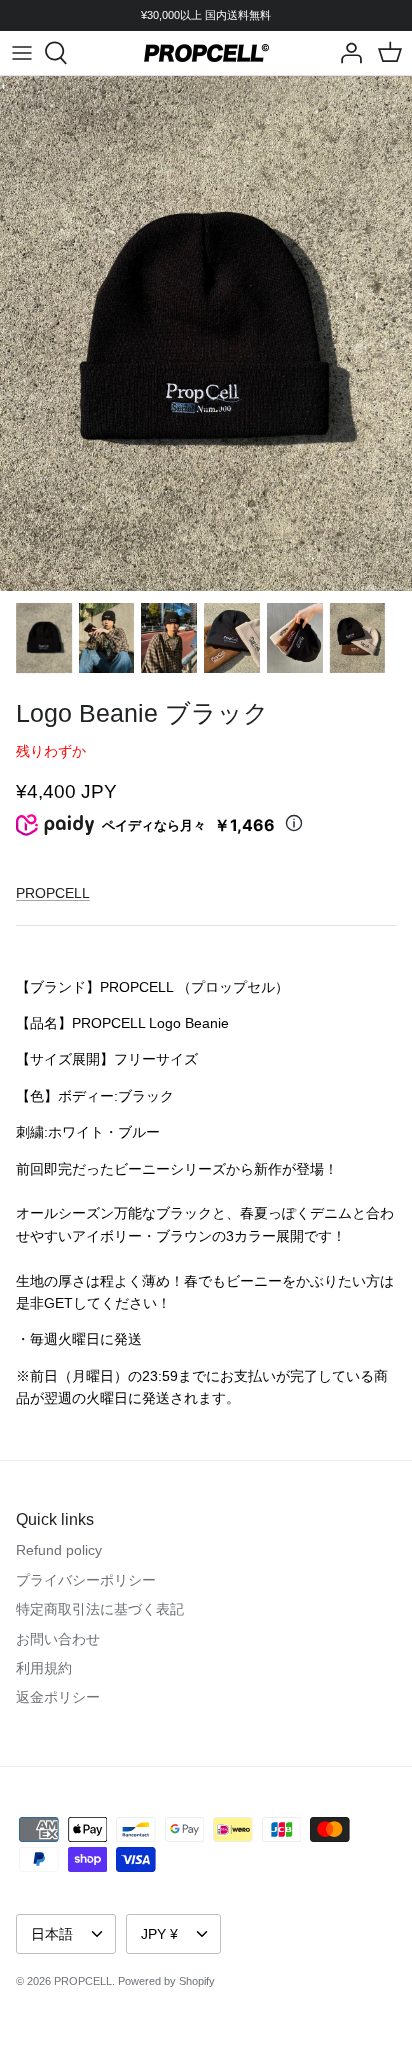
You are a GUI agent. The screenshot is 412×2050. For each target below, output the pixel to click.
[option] (206, 333)
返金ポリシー (58, 1697)
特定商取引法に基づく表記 (100, 1609)
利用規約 (44, 1668)
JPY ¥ (159, 1934)
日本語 (52, 1934)
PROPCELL (53, 893)
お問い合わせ (58, 1639)
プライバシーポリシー (86, 1580)
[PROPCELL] (206, 53)
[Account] (346, 53)
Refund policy (59, 1550)
